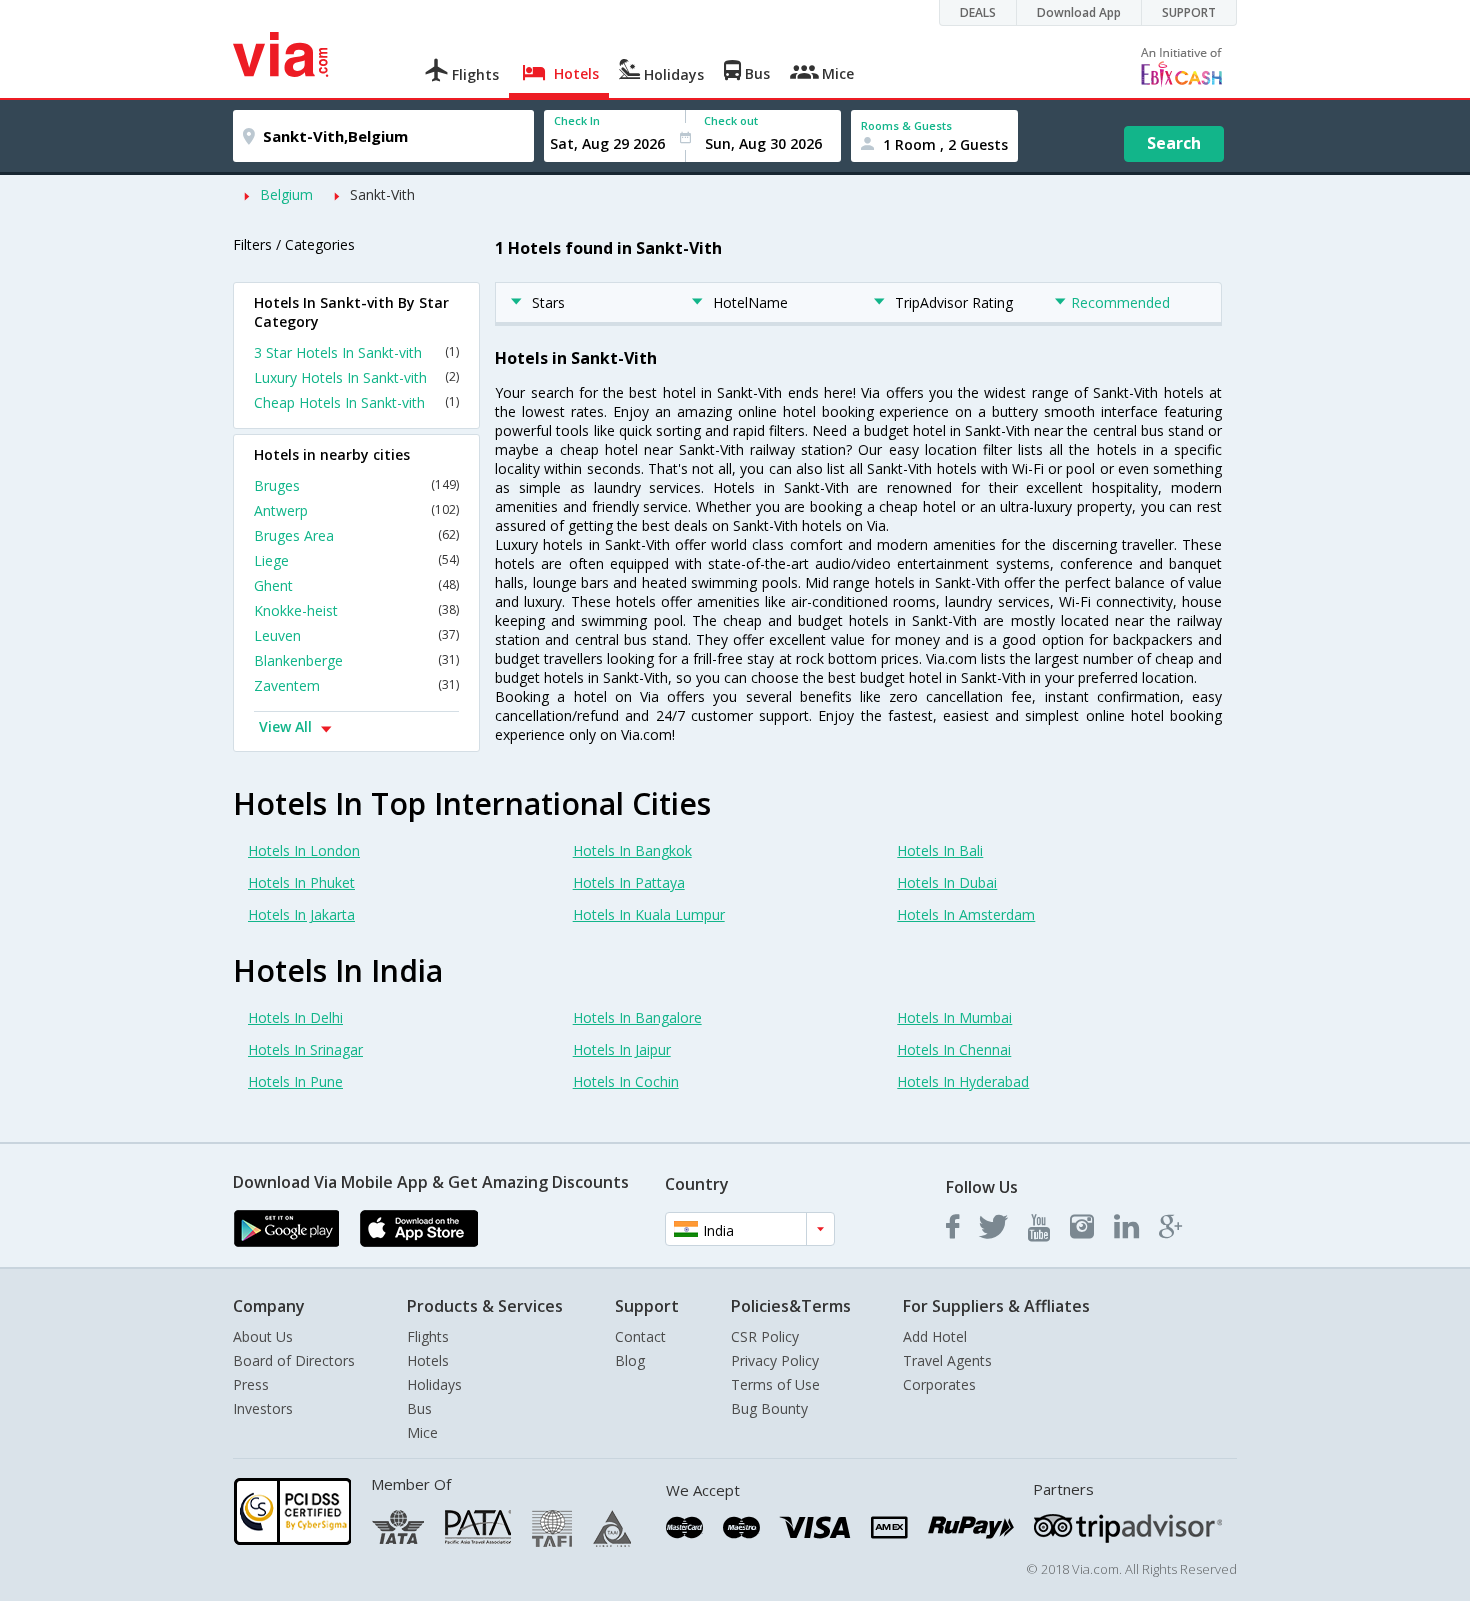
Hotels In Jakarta (301, 914)
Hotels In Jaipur (622, 1049)
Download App (1079, 12)
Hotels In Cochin (626, 1081)
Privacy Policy (775, 1360)
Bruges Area (356, 535)
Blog (630, 1360)
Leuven (356, 635)
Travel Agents (947, 1360)
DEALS (978, 12)
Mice (422, 1432)
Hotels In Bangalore (637, 1017)
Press (251, 1384)
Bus (419, 1408)
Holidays (434, 1384)
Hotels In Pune (295, 1081)
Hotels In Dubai (947, 882)
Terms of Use (775, 1384)
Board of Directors (294, 1360)
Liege (356, 560)
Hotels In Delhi (295, 1017)
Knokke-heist (356, 610)
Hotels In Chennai (954, 1049)
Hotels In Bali (940, 850)
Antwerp (356, 510)
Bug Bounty (769, 1408)
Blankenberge (356, 660)
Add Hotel (935, 1336)
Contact (640, 1336)
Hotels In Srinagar (305, 1049)
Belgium (286, 194)
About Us (263, 1336)
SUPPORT (1189, 12)
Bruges (356, 485)
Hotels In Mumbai (954, 1017)
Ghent (356, 585)
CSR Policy (765, 1336)
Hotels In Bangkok (632, 850)
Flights (428, 1336)
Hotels (428, 1360)
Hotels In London (304, 850)
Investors (263, 1408)
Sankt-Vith (382, 194)
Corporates (939, 1384)
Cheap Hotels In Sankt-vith (356, 402)
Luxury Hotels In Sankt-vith (356, 377)
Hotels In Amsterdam (966, 914)
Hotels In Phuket (301, 882)
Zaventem (356, 685)
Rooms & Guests (906, 125)
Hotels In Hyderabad (963, 1081)
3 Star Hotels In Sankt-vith (356, 352)
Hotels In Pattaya (629, 882)
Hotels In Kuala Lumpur (649, 914)
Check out (731, 120)
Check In (577, 120)
